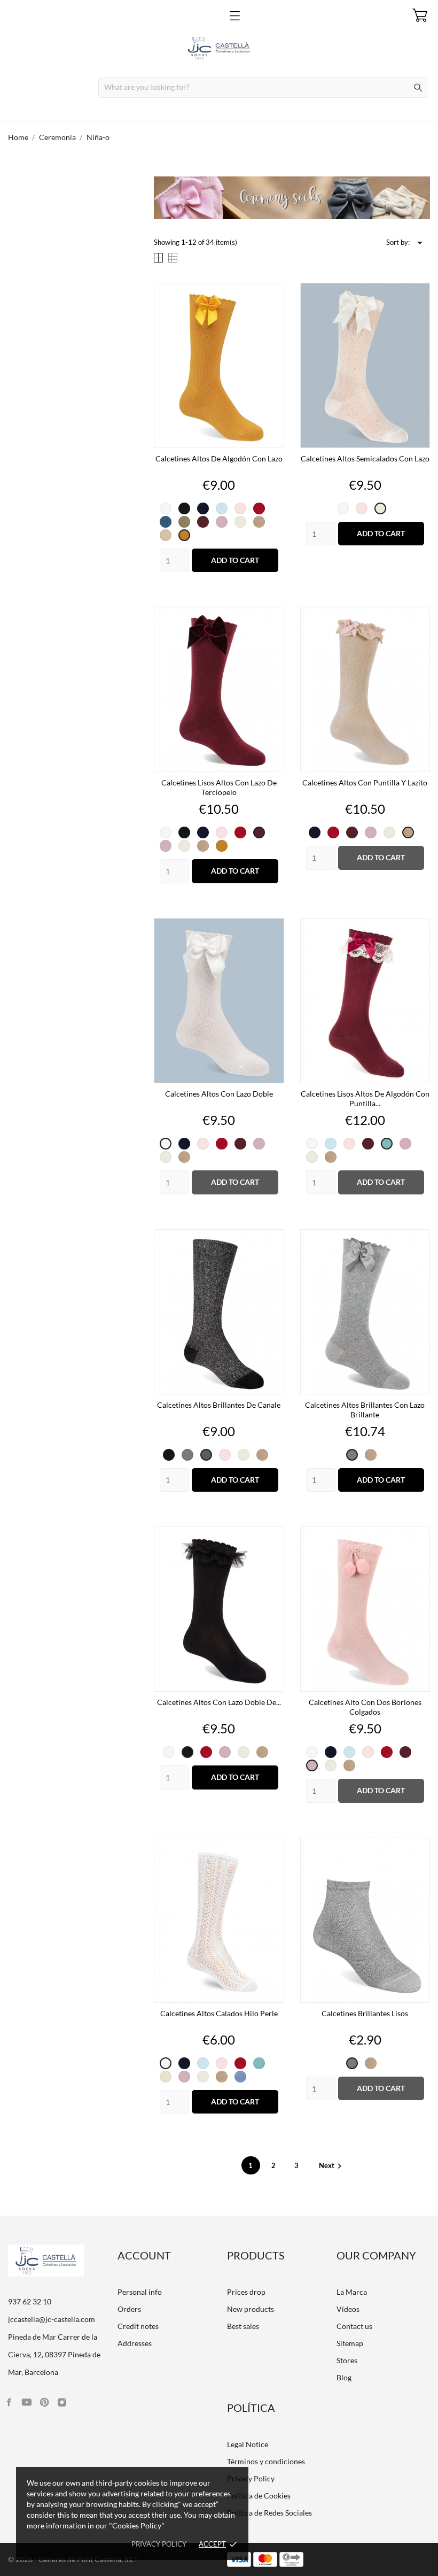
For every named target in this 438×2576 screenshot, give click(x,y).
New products (251, 2309)
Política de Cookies (259, 2496)
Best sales (243, 2326)
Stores (347, 2360)
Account (144, 2255)
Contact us (354, 2326)
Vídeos (348, 2309)
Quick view (219, 458)
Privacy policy (159, 2544)
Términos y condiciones (266, 2461)
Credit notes (138, 2326)
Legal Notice (248, 2444)
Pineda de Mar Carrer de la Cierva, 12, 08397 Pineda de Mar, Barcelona (54, 2354)
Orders (129, 2309)
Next (332, 2165)
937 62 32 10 (30, 2301)
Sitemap (350, 2343)
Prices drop (246, 2292)
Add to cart (235, 560)
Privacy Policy (251, 2478)
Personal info (140, 2292)
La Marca (352, 2292)
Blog (344, 2377)
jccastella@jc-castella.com (52, 2319)
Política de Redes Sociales (269, 2513)
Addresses (135, 2343)
